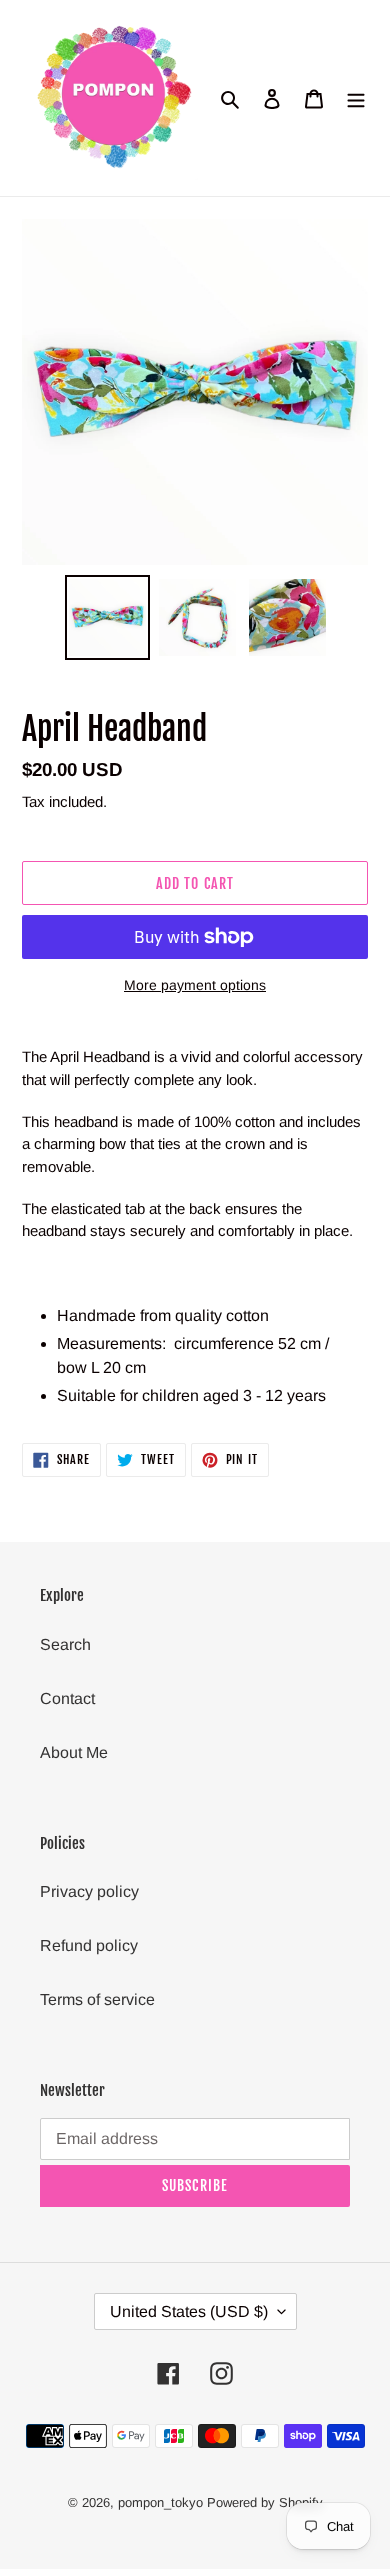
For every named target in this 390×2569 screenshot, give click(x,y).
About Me (74, 1752)
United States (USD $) (189, 2311)
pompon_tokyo (162, 2502)
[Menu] (356, 98)
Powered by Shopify (265, 2502)
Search (65, 1644)
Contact (67, 1698)
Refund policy (89, 1945)
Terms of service (97, 1999)
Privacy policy (89, 1891)
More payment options (195, 985)
